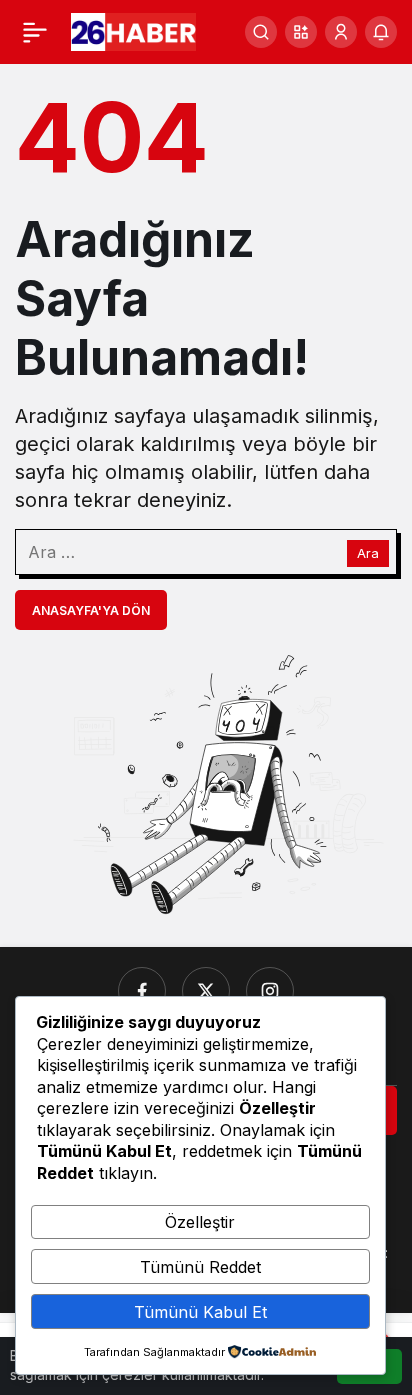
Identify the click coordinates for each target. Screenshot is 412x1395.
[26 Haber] (133, 30)
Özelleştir (200, 1222)
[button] (301, 32)
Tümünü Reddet (200, 1267)
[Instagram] (270, 991)
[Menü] (35, 32)
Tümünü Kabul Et (200, 1312)
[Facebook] (142, 991)
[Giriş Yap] (341, 32)
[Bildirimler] (381, 32)
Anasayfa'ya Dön (91, 610)
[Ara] (261, 32)
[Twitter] (206, 991)
